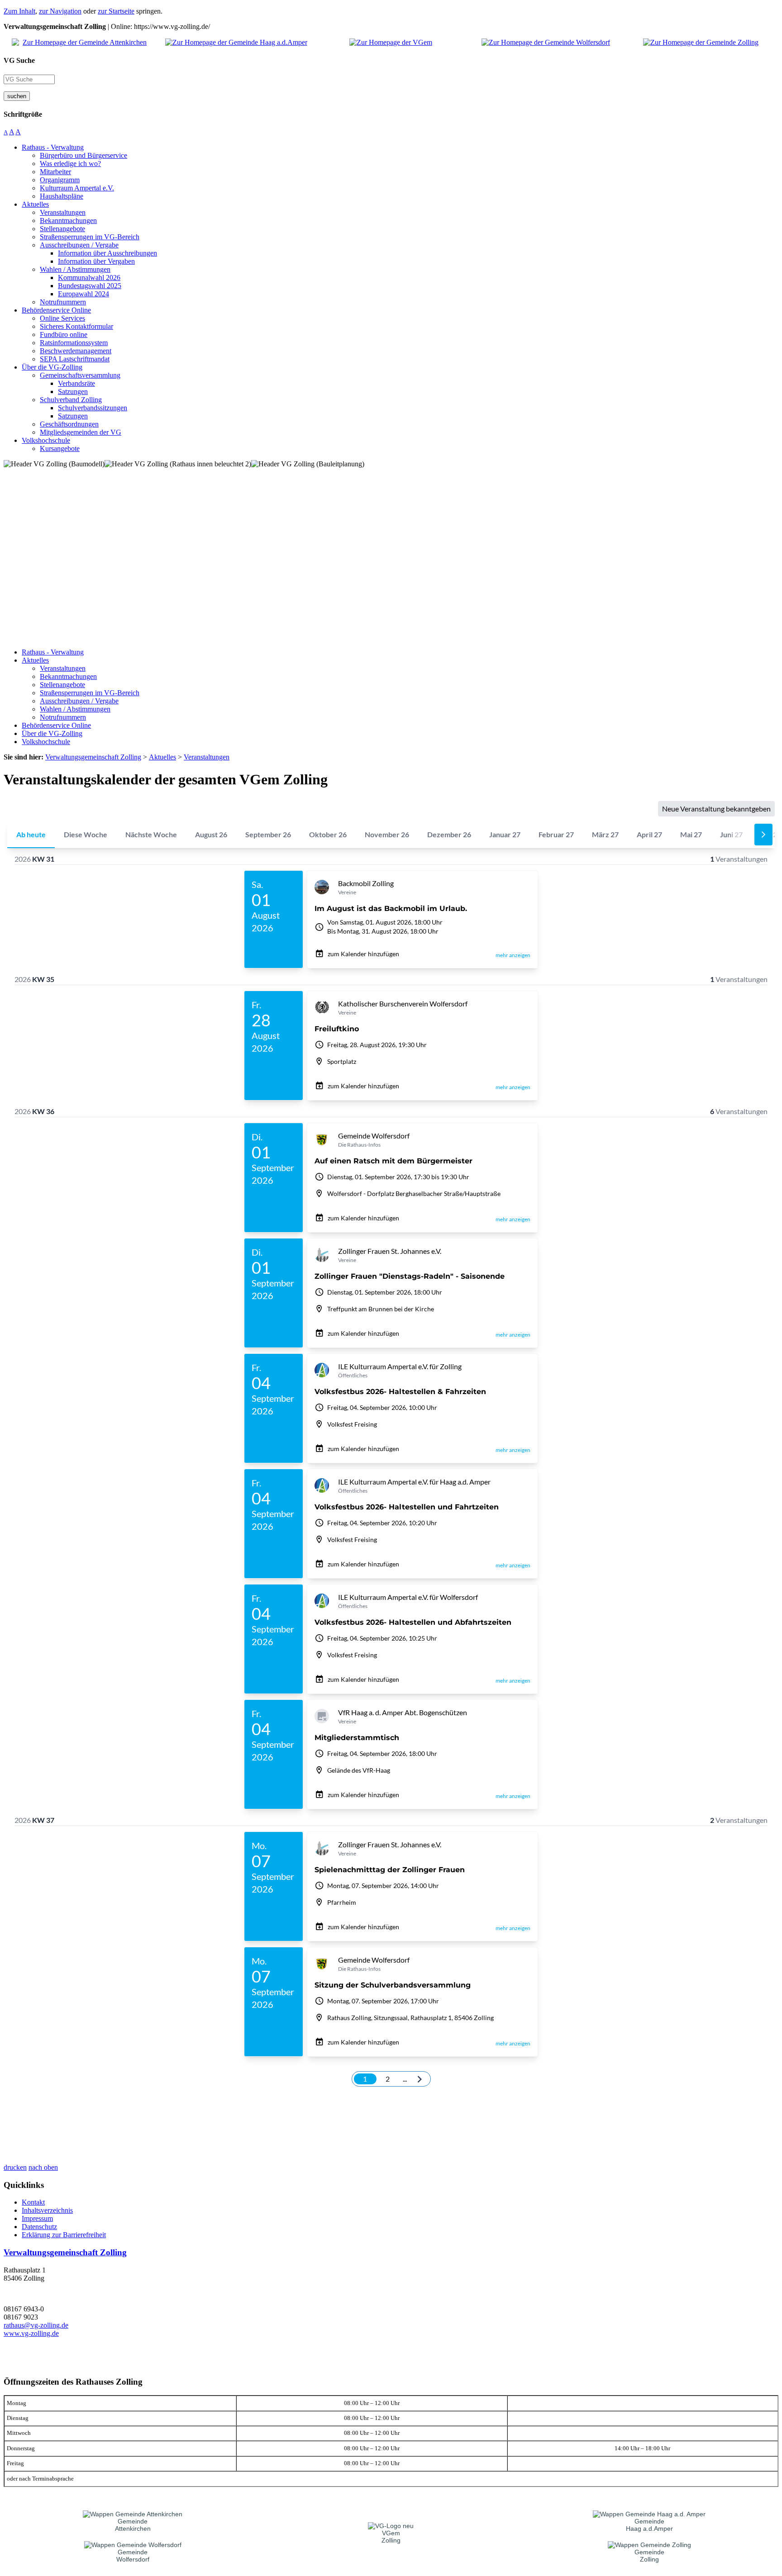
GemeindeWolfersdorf (133, 2556)
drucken (15, 2167)
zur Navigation (60, 11)
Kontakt (33, 2202)
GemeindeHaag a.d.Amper (649, 2525)
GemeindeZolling (649, 2556)
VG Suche (19, 60)
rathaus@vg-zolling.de (36, 2325)
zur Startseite (116, 11)
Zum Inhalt (19, 11)
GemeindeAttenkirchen (133, 2525)
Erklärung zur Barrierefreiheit (64, 2235)
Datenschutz (39, 2227)
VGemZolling (391, 2537)
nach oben (43, 2167)
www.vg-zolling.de (31, 2333)
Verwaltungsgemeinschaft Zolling (65, 2252)
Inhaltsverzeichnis (47, 2210)
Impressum (37, 2218)
